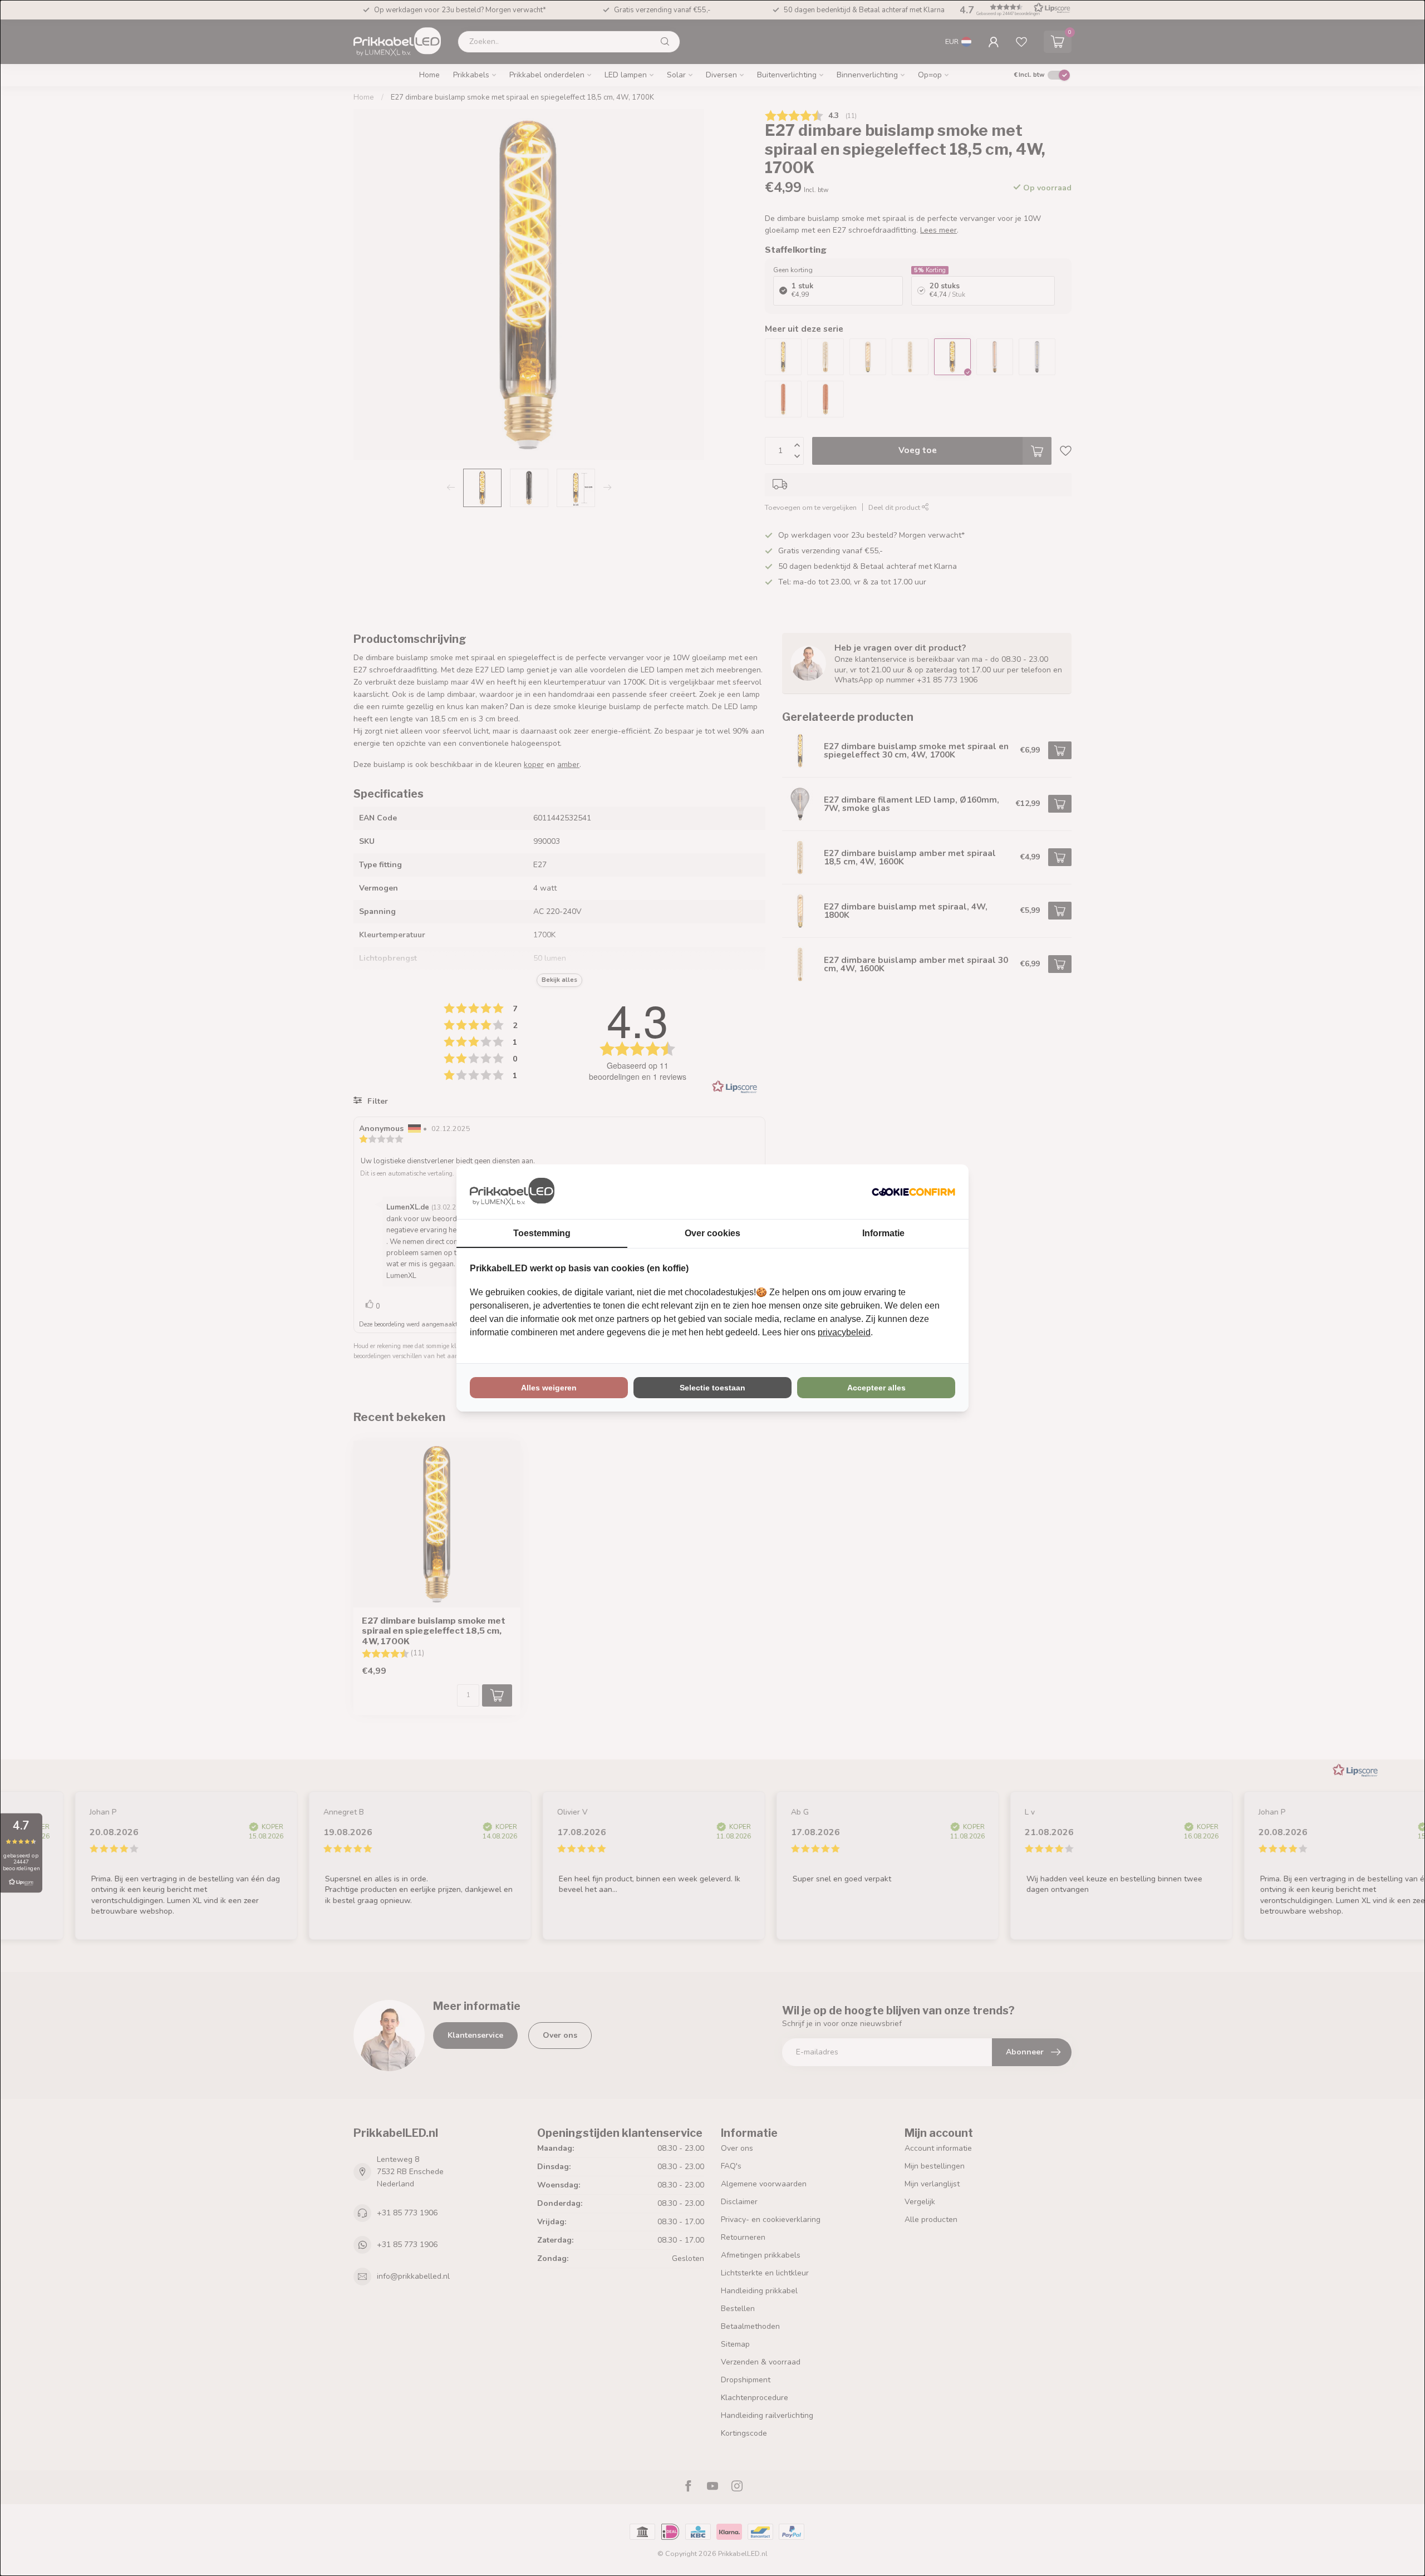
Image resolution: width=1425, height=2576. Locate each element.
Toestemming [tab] (542, 1233)
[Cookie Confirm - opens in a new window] (913, 1192)
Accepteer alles (876, 1388)
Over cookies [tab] (712, 1233)
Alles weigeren (549, 1388)
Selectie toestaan (712, 1388)
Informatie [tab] (883, 1233)
